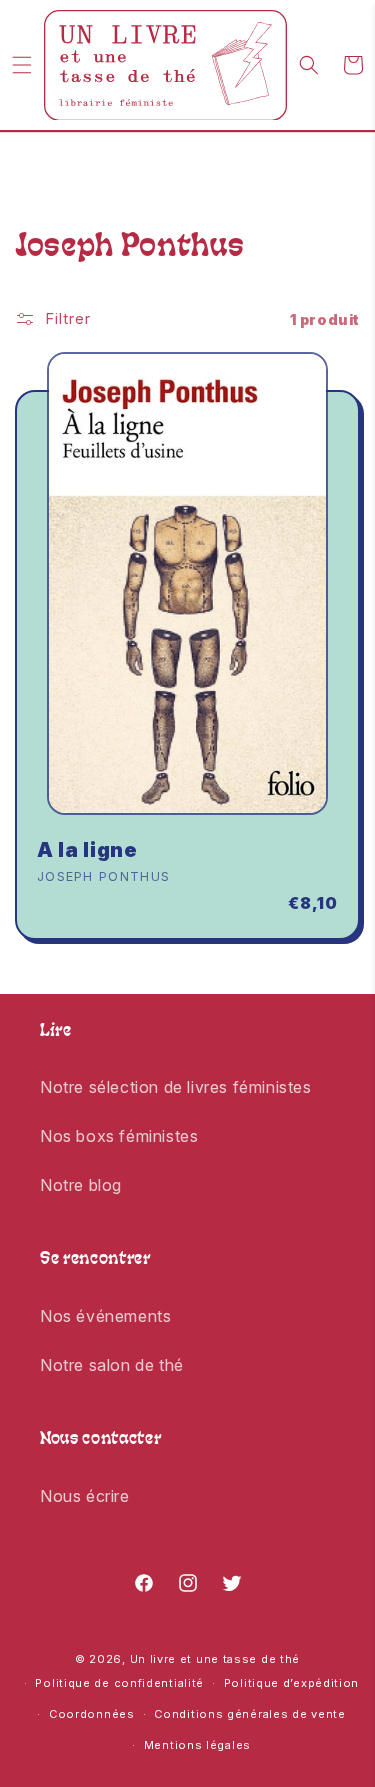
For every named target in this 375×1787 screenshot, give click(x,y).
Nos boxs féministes (119, 1136)
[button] (22, 65)
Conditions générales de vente (249, 1714)
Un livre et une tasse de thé (215, 1659)
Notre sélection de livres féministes (176, 1087)
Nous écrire (85, 1496)
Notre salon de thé (112, 1365)
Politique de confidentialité (119, 1683)
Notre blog (81, 1185)
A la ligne (87, 850)
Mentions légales (197, 1745)
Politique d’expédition (291, 1683)
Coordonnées (92, 1714)
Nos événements (105, 1316)
